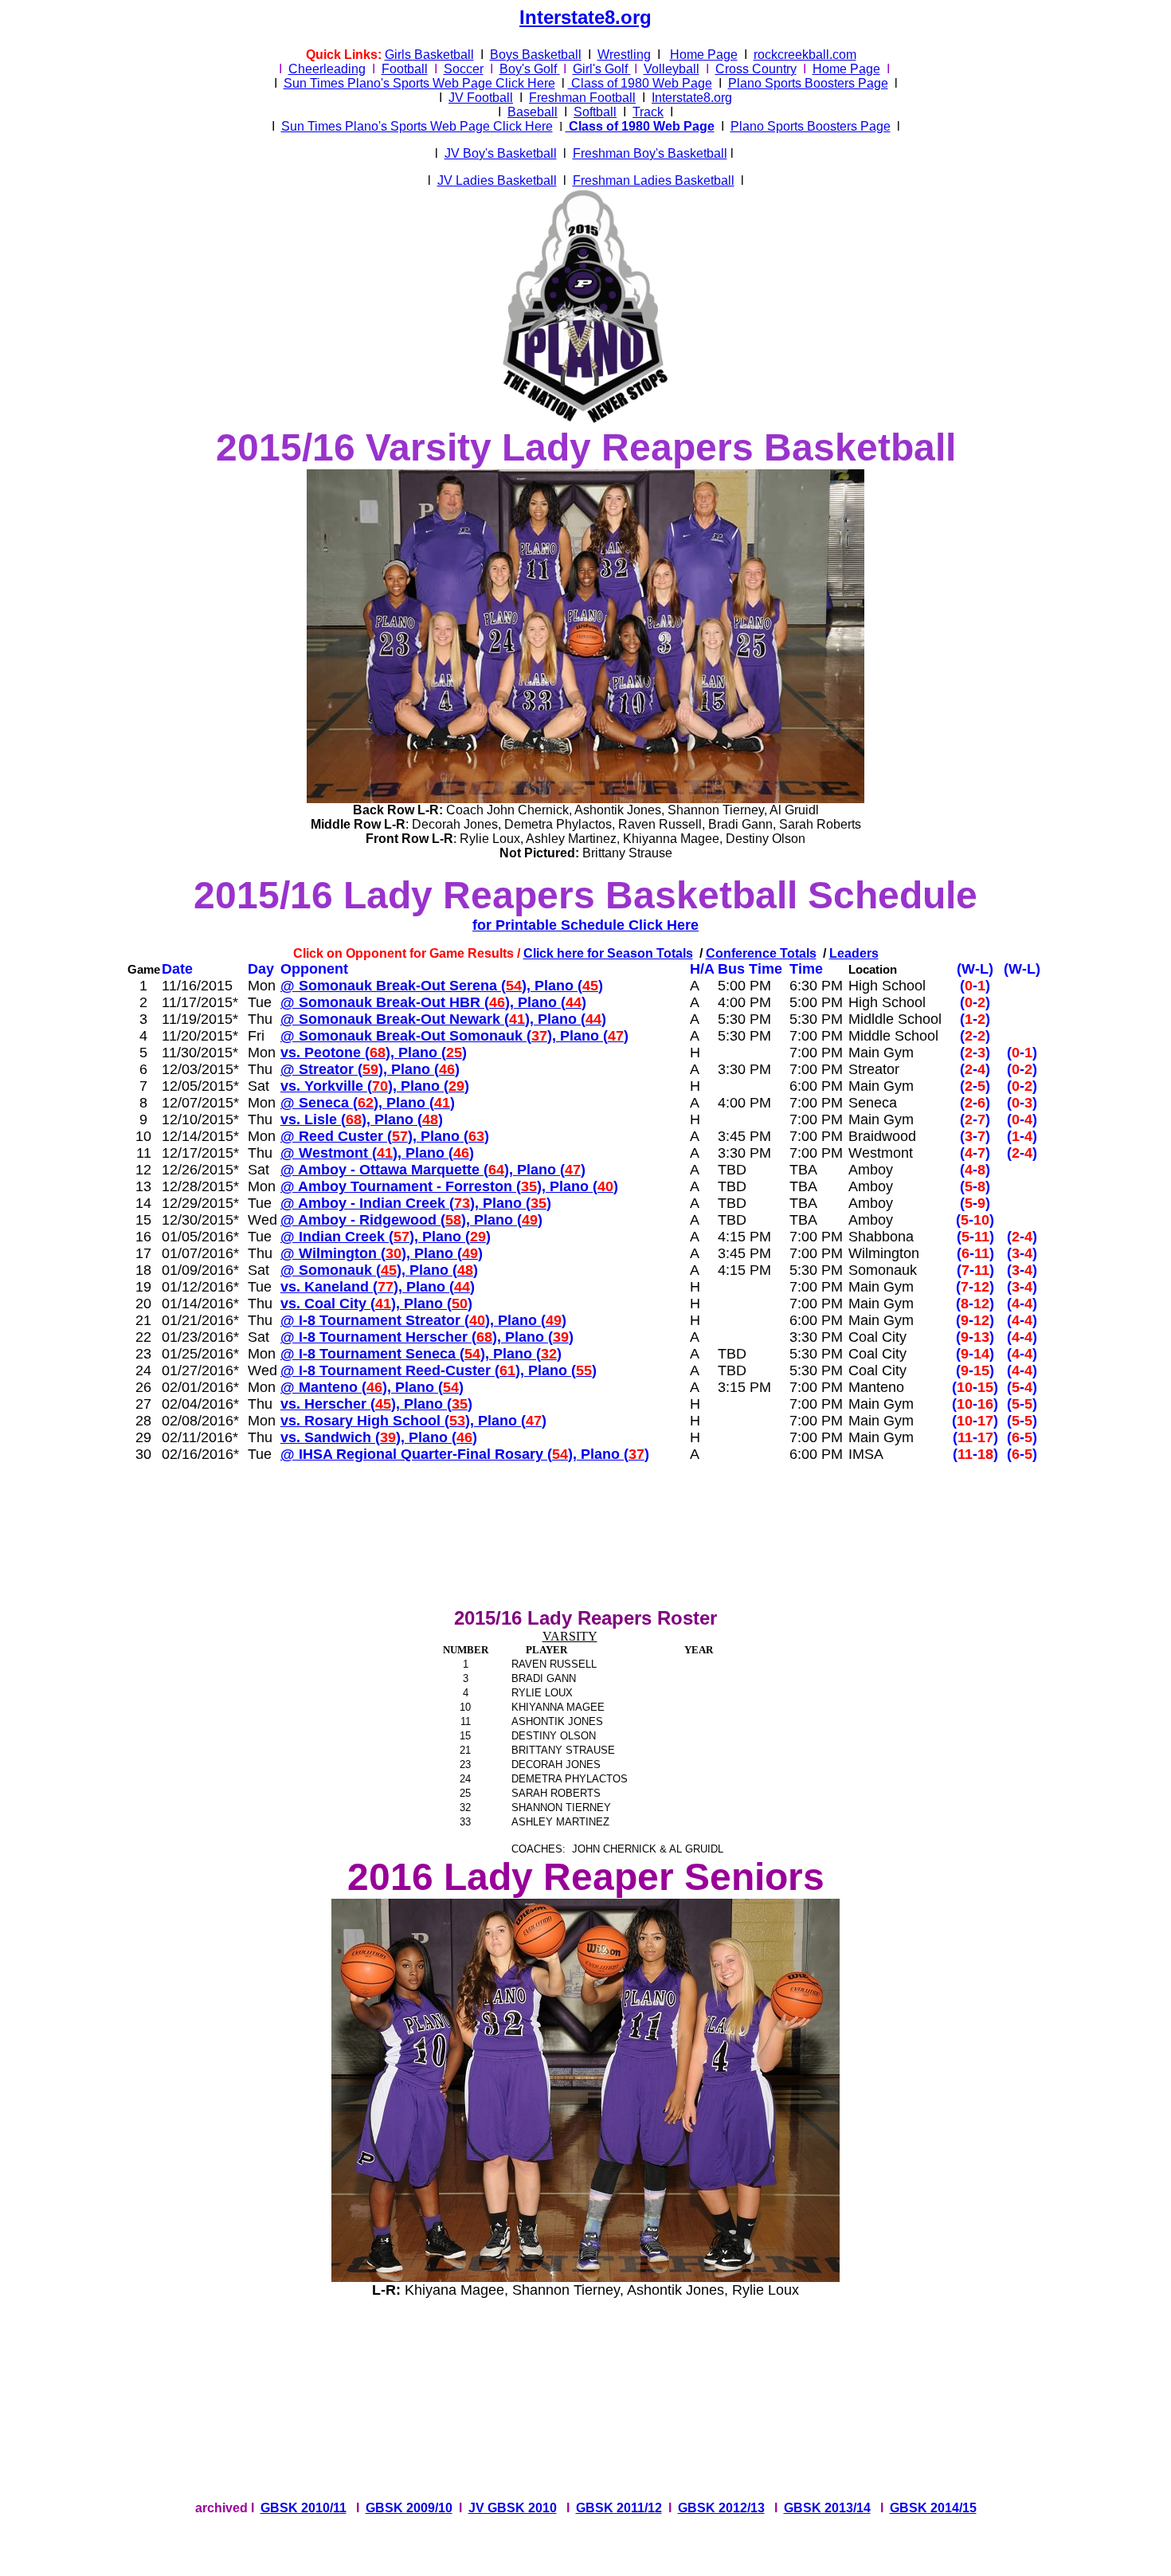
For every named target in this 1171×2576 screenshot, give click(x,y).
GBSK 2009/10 (409, 2508)
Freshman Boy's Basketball (650, 153)
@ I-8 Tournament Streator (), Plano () (423, 1320)
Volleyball (672, 69)
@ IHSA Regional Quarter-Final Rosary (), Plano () (465, 1454)
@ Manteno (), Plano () (372, 1387)
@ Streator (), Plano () (370, 1069)
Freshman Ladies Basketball (654, 180)
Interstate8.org (585, 17)
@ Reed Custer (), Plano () (385, 1136)
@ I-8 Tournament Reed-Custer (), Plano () (439, 1370)
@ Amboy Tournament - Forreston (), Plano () (449, 1186)
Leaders (854, 953)
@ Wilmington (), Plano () (382, 1253)
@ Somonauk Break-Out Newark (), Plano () (443, 1019)
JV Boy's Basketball (501, 153)
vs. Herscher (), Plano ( (376, 1404)
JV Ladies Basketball (497, 180)
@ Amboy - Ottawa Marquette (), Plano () (433, 1170)
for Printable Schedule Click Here (585, 925)
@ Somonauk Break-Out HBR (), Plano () (433, 1002)
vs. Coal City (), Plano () (376, 1304)
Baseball (533, 112)
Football (405, 69)
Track (648, 112)
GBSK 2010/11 (304, 2508)
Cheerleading (327, 69)
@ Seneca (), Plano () (368, 1103)
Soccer (464, 69)
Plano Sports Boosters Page (808, 83)
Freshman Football (582, 98)
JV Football (481, 98)
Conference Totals (761, 953)
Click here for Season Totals (608, 953)
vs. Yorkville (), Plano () (375, 1086)
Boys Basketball (536, 55)
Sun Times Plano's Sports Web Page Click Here (419, 83)
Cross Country (756, 69)
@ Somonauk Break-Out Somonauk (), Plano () (454, 1036)
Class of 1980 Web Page (640, 83)
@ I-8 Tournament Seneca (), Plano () (421, 1354)
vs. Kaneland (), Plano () (378, 1287)
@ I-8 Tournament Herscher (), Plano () (427, 1337)
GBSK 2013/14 (827, 2508)
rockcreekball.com (805, 55)
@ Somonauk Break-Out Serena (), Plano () (442, 986)
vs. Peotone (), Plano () (374, 1053)
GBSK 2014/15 (933, 2508)
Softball (595, 112)
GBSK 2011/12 (619, 2508)
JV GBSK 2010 (513, 2508)
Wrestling (624, 55)
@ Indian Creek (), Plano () (386, 1237)
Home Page (704, 55)
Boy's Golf (528, 69)
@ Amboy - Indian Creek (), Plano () (416, 1203)
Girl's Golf (602, 69)
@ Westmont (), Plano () (377, 1153)
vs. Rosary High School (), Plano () (413, 1421)
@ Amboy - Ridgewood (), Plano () (411, 1220)
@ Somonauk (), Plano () (379, 1270)
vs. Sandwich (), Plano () (379, 1437)
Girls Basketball (429, 55)
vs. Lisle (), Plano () (362, 1119)
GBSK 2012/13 (721, 2508)
